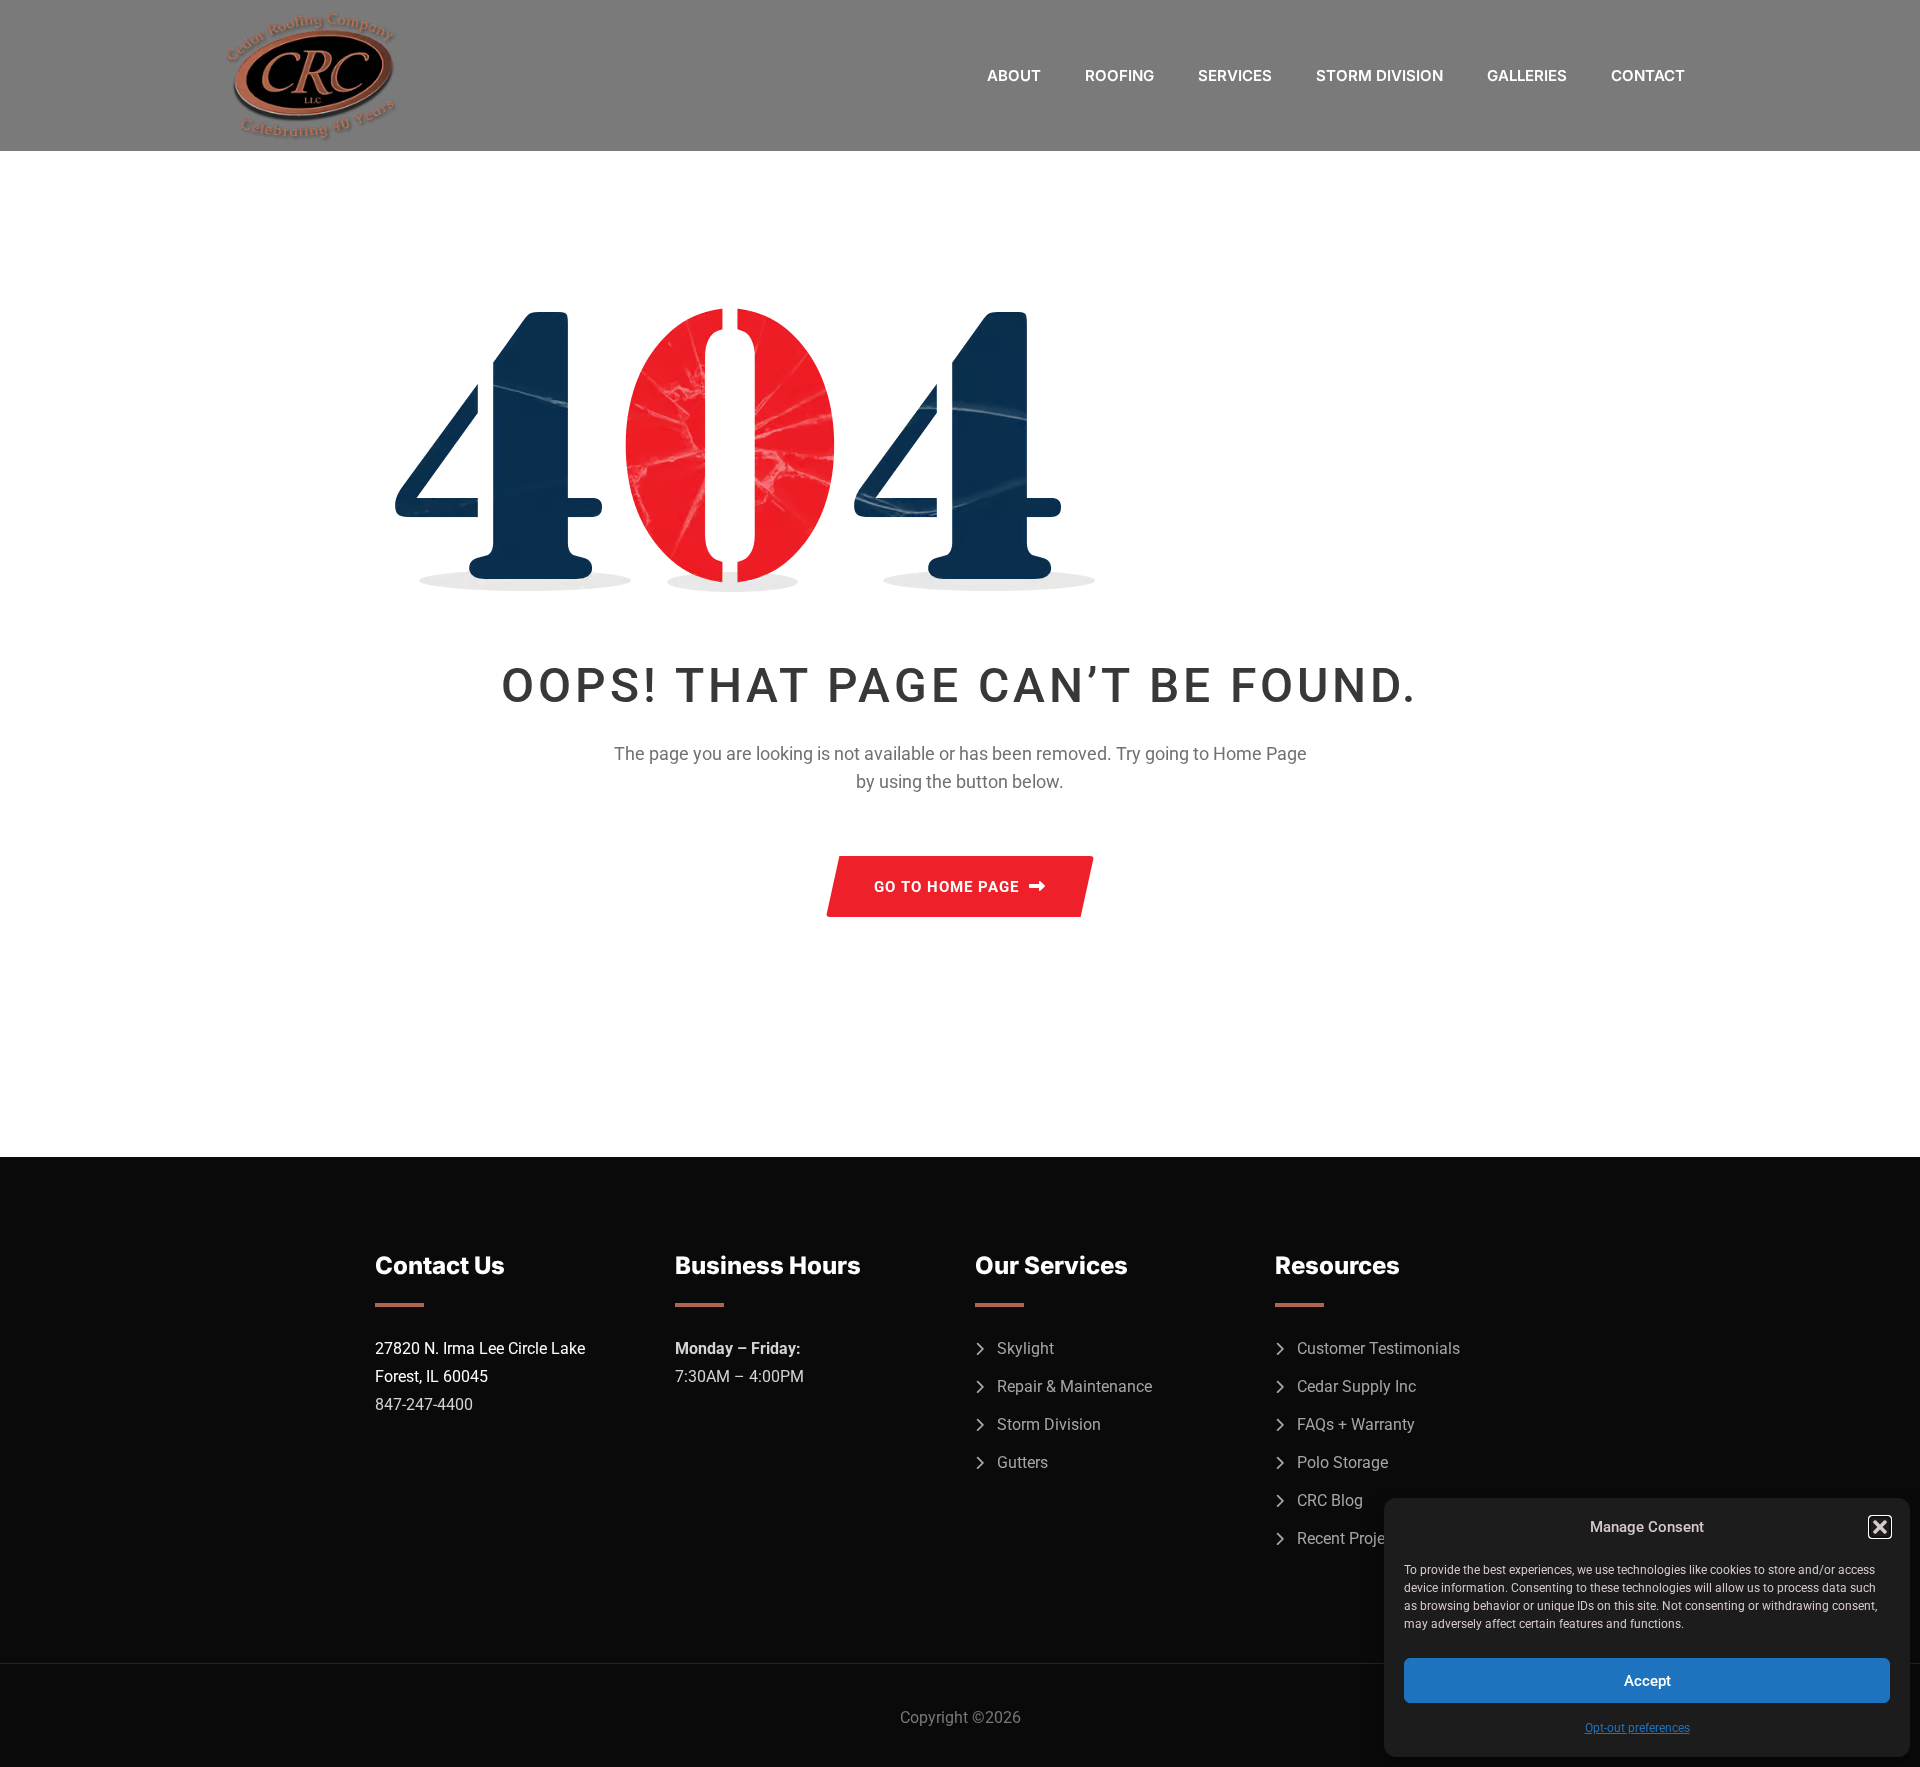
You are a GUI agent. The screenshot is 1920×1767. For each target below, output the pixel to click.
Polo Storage (1342, 1462)
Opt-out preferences (1637, 1728)
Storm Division (1379, 75)
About (1014, 75)
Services (1235, 75)
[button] (1880, 1527)
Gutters (1022, 1462)
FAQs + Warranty (1356, 1424)
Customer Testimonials (1378, 1348)
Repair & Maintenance (1074, 1386)
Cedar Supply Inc (1356, 1386)
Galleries (1527, 75)
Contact (1648, 75)
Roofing (1119, 75)
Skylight (1025, 1348)
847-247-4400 (424, 1404)
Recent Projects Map (1369, 1538)
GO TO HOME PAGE (946, 887)
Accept (1647, 1681)
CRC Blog (1330, 1500)
